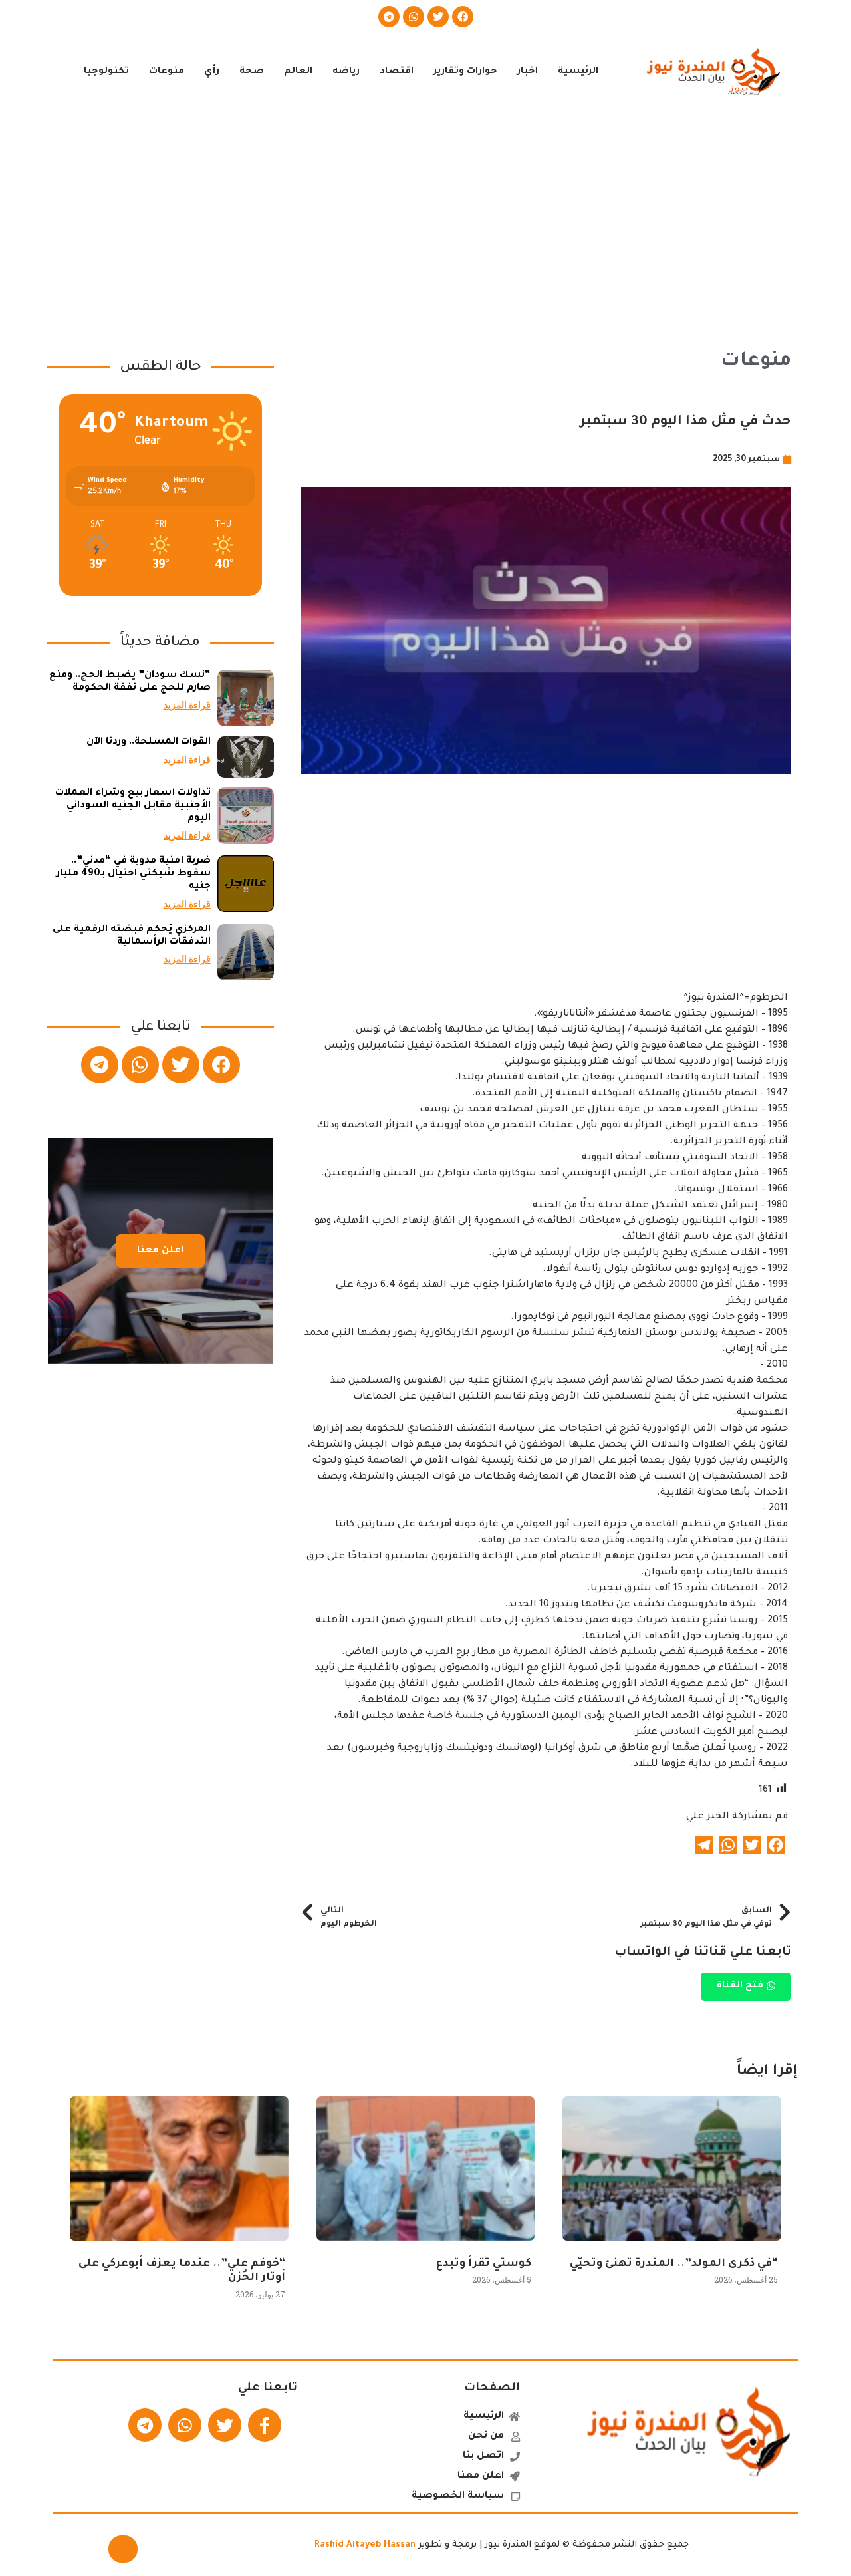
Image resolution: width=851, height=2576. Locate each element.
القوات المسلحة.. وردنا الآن (149, 742)
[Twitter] (438, 17)
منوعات (167, 72)
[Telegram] (389, 17)
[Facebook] (463, 17)
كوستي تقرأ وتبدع (484, 2264)
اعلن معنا (160, 1251)
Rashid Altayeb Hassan (365, 2545)
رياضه (346, 72)
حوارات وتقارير (465, 72)
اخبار (528, 72)
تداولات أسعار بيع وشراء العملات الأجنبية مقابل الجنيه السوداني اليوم (133, 806)
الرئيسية (578, 72)
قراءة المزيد (187, 705)
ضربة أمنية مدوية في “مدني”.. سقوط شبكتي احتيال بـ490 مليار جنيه (134, 874)
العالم (298, 72)
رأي (212, 72)
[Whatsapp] (414, 17)
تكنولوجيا (106, 72)
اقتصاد (397, 72)
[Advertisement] (425, 218)
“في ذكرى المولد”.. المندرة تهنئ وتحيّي (674, 2264)
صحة (252, 72)
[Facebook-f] (265, 2425)
